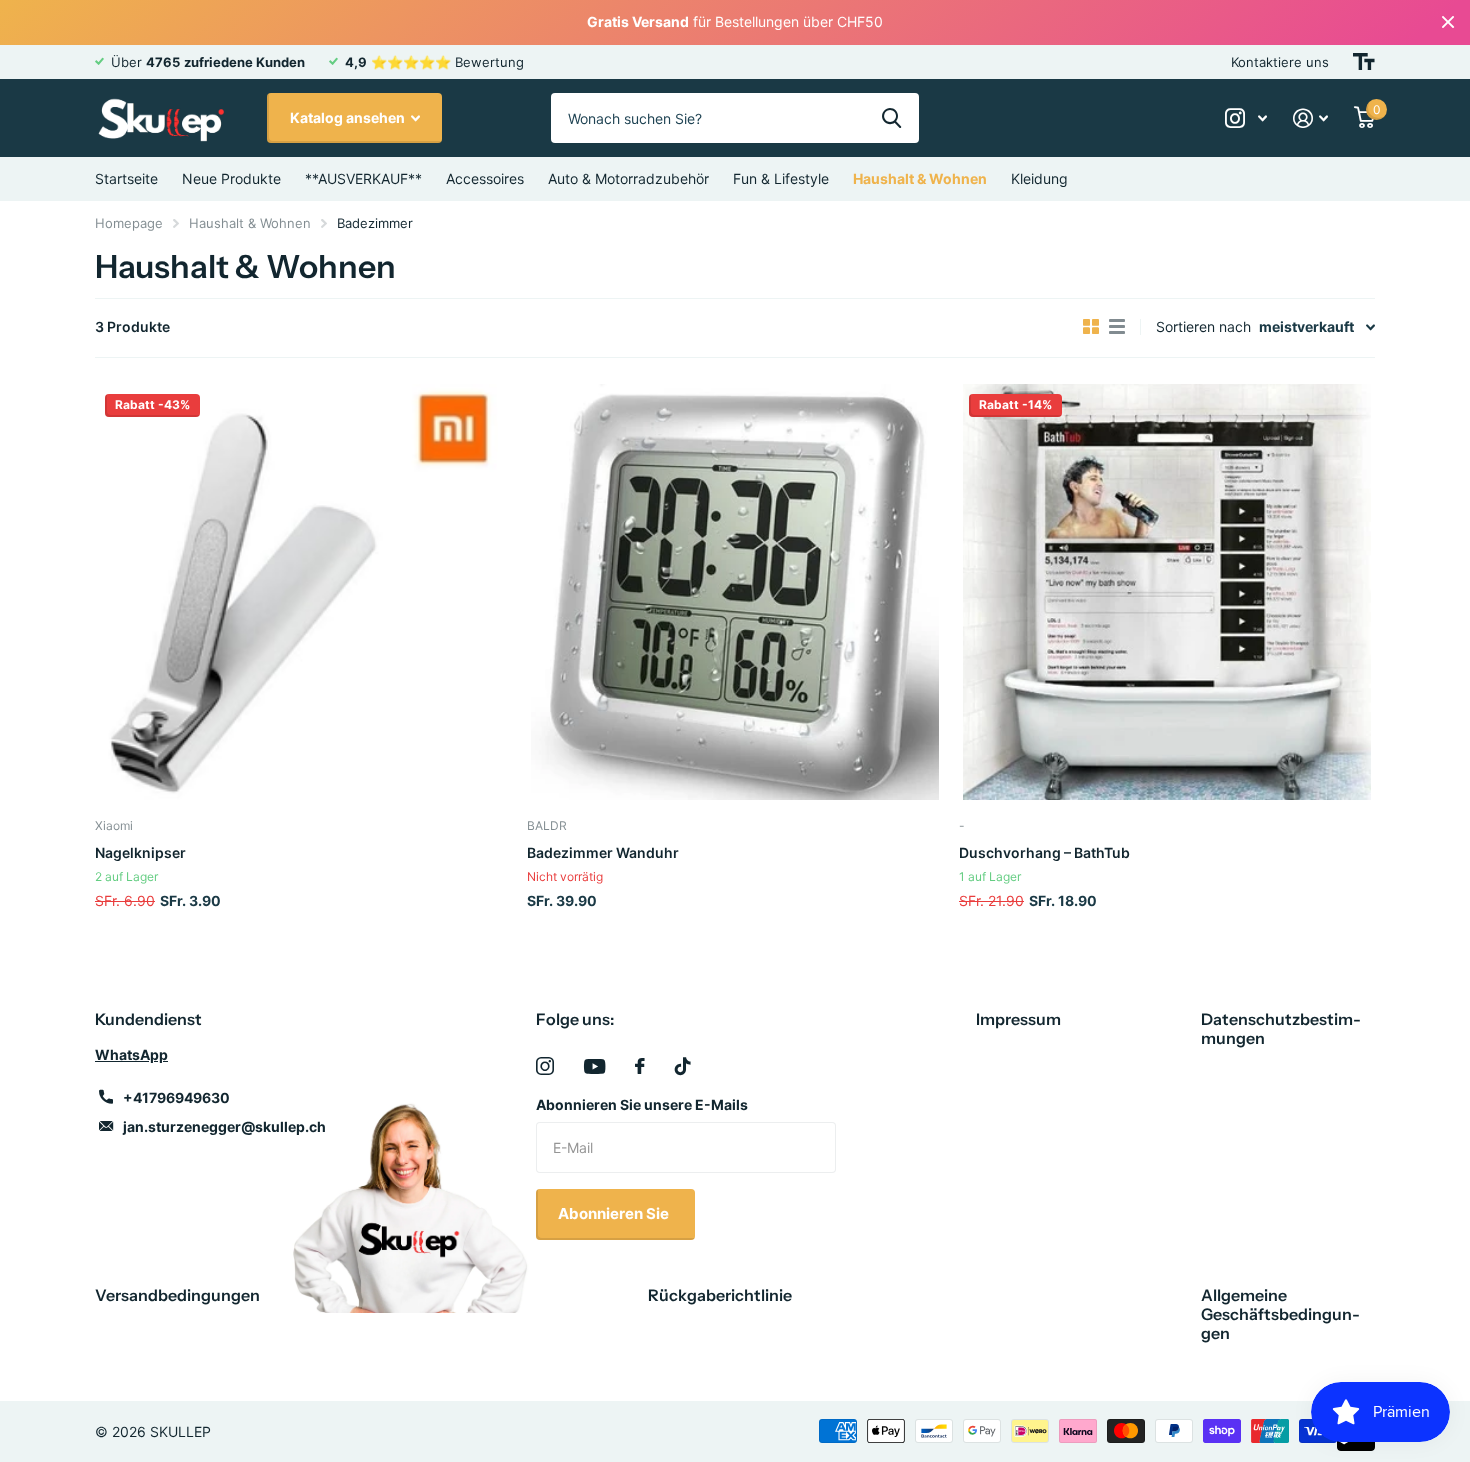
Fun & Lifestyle (781, 178)
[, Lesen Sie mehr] (1246, 118)
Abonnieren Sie (615, 1213)
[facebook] (640, 1066)
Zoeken (891, 118)
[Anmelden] (1310, 118)
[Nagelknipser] (303, 592)
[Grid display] (1091, 327)
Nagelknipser (140, 852)
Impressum (1018, 1019)
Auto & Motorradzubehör (628, 178)
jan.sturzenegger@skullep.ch (224, 1126)
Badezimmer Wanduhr (603, 852)
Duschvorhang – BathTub (1044, 852)
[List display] (1117, 327)
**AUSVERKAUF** (363, 178)
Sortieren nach (1203, 326)
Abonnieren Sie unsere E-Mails (642, 1104)
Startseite (126, 178)
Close (1448, 22)
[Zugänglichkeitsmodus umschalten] (1364, 62)
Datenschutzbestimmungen (1281, 1028)
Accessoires (485, 178)
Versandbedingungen (177, 1295)
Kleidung (1039, 178)
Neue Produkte (231, 178)
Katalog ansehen (349, 117)
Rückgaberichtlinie (720, 1295)
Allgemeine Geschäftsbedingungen (1280, 1314)
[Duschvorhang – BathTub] (1167, 592)
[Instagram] (545, 1066)
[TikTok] (683, 1066)
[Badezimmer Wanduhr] (735, 592)
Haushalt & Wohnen (920, 178)
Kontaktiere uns (1280, 62)
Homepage (129, 223)
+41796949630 (176, 1097)
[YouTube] (594, 1066)
